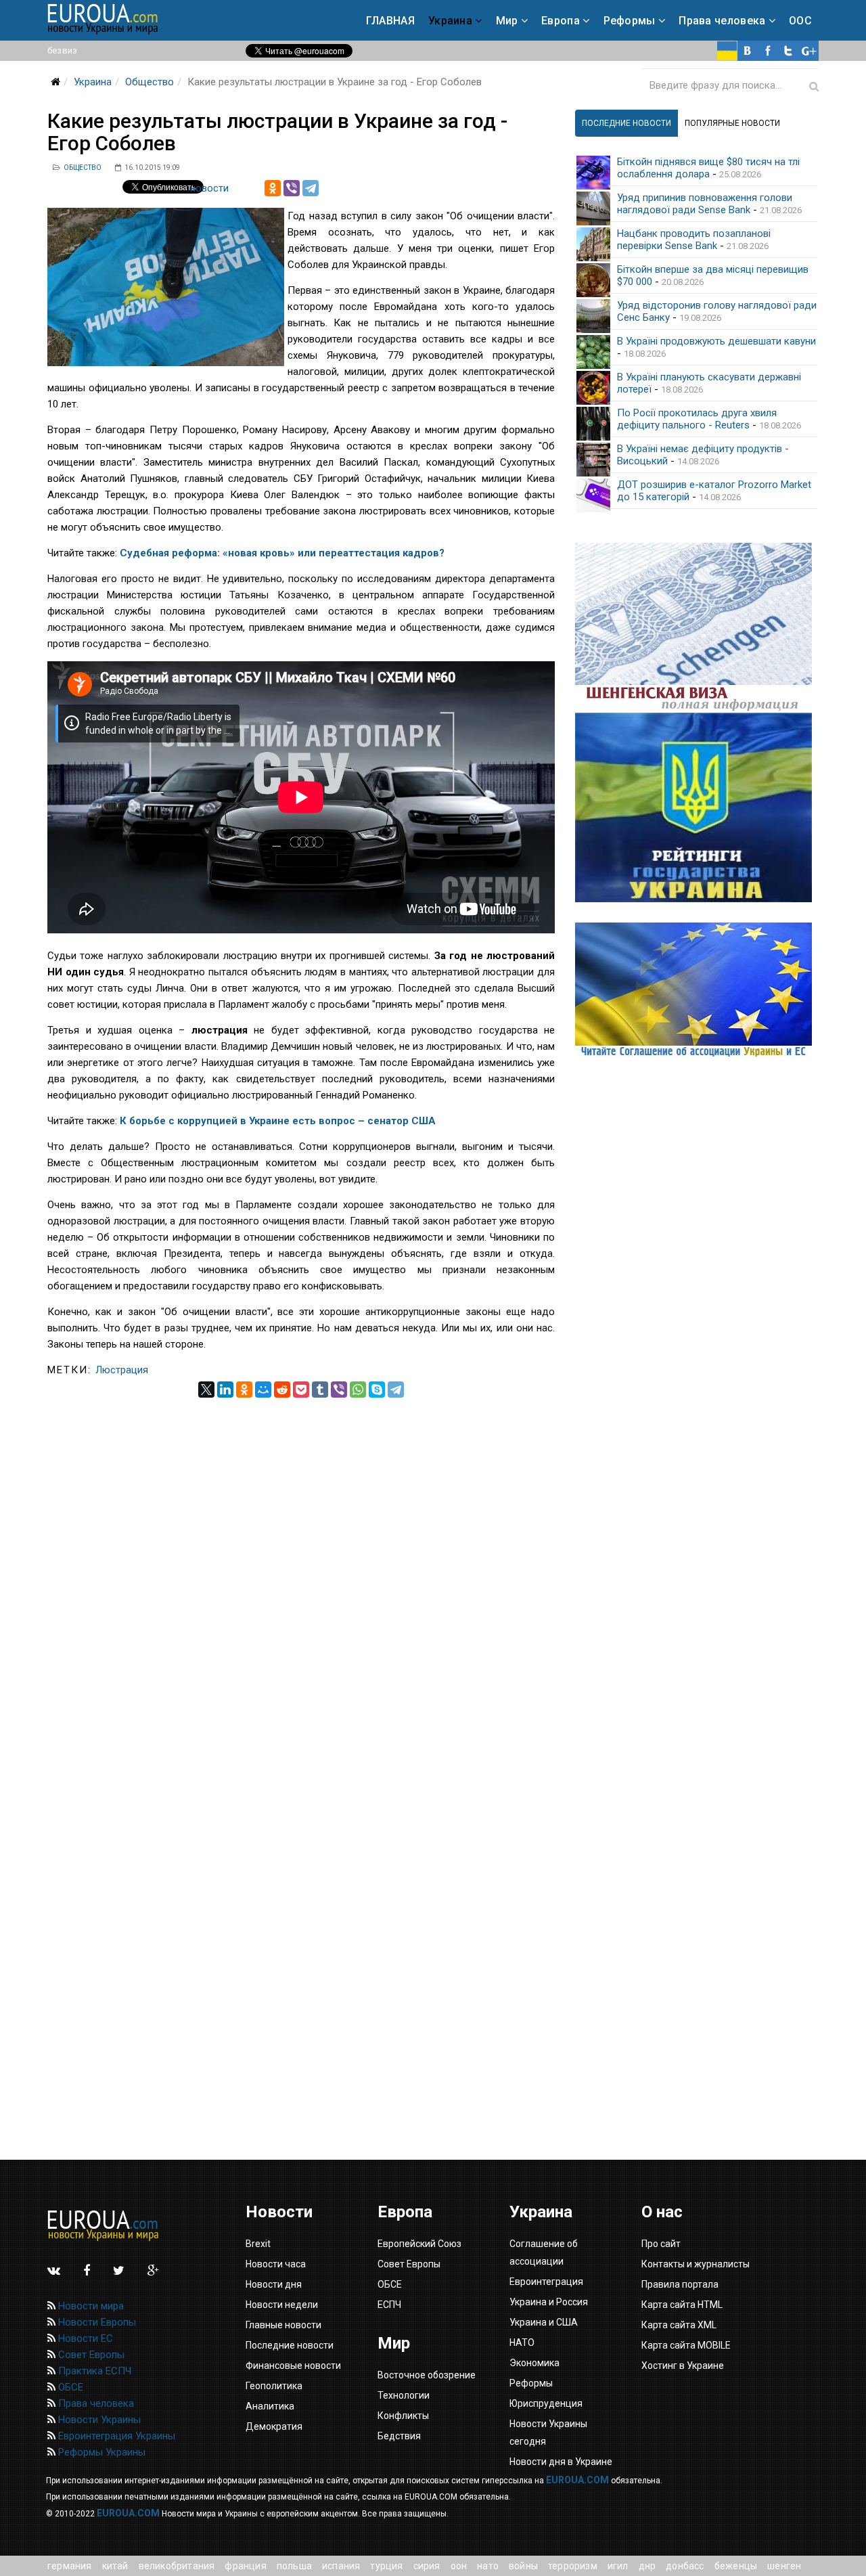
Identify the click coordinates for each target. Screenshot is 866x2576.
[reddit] (282, 1390)
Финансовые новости (293, 2366)
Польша (294, 2566)
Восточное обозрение (427, 2375)
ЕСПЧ (389, 2305)
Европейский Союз (419, 2244)
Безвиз (62, 50)
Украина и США (544, 2322)
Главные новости (283, 2325)
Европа (561, 21)
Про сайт (661, 2244)
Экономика (534, 2363)
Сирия (427, 2566)
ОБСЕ (69, 2387)
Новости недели (282, 2305)
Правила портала (680, 2284)
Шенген (784, 2566)
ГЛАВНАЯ (390, 21)
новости (209, 188)
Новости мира (90, 2306)
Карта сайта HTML (682, 2305)
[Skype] (377, 1390)
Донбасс (685, 2566)
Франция (245, 2566)
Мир (507, 21)
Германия (70, 2566)
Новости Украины (98, 2420)
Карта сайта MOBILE (686, 2345)
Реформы (630, 21)
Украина (450, 21)
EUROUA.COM (577, 2480)
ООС (800, 21)
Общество (150, 82)
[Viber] (292, 188)
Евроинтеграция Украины (115, 2436)
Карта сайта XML (679, 2325)
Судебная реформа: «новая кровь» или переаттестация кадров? (282, 553)
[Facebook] (768, 51)
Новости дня (274, 2284)
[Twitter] (788, 51)
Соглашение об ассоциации (544, 2252)
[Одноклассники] (273, 188)
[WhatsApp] (358, 1390)
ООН (459, 2566)
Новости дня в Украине (561, 2462)
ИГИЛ (618, 2566)
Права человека (722, 21)
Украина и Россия (549, 2302)
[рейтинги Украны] (697, 807)
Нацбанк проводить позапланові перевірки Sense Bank (694, 240)
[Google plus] (808, 51)
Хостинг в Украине (683, 2366)
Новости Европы (96, 2322)
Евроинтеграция (546, 2282)
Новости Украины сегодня (548, 2433)
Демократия (274, 2426)
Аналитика (270, 2406)
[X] (206, 1390)
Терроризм (573, 2566)
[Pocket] (301, 1390)
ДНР (647, 2566)
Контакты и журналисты (696, 2264)
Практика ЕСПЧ (93, 2371)
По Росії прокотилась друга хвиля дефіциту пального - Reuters (697, 419)
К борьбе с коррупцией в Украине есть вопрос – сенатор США (278, 1121)
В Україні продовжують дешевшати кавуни (716, 341)
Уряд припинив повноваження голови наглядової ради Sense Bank (705, 204)
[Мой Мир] (263, 1390)
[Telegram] (311, 188)
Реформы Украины (100, 2452)
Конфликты (403, 2416)
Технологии (404, 2395)
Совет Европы (90, 2355)
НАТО (488, 2566)
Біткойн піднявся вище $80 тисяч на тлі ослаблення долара (708, 168)
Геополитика (274, 2386)
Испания (341, 2566)
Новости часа (276, 2264)
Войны (523, 2566)
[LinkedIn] (225, 1390)
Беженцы (736, 2566)
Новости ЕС (84, 2338)
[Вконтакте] (748, 51)
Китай (115, 2566)
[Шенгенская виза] (697, 628)
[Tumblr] (320, 1390)
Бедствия (399, 2436)
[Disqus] (301, 1567)
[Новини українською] (727, 51)
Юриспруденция (546, 2403)
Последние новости (290, 2345)
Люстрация (122, 1370)
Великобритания (177, 2566)
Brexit (258, 2244)
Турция (386, 2566)
